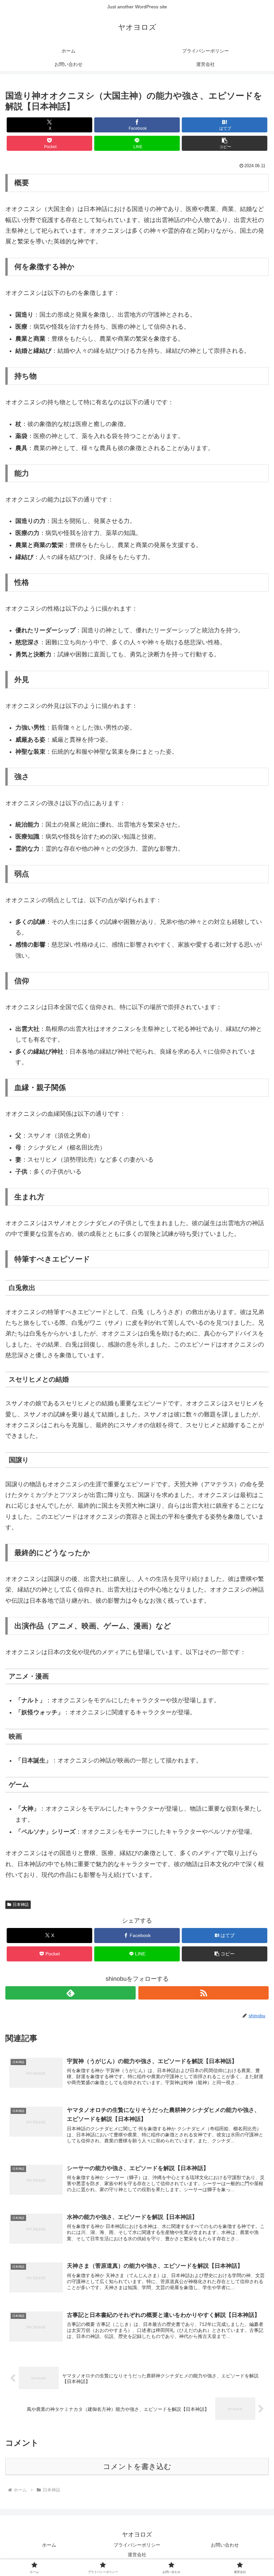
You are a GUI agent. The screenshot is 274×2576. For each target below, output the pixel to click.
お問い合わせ (225, 2545)
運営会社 (137, 2555)
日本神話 (21, 1905)
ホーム (49, 2545)
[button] (225, 143)
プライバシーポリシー (137, 2545)
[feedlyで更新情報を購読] (71, 1993)
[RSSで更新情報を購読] (203, 1993)
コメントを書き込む (137, 2466)
